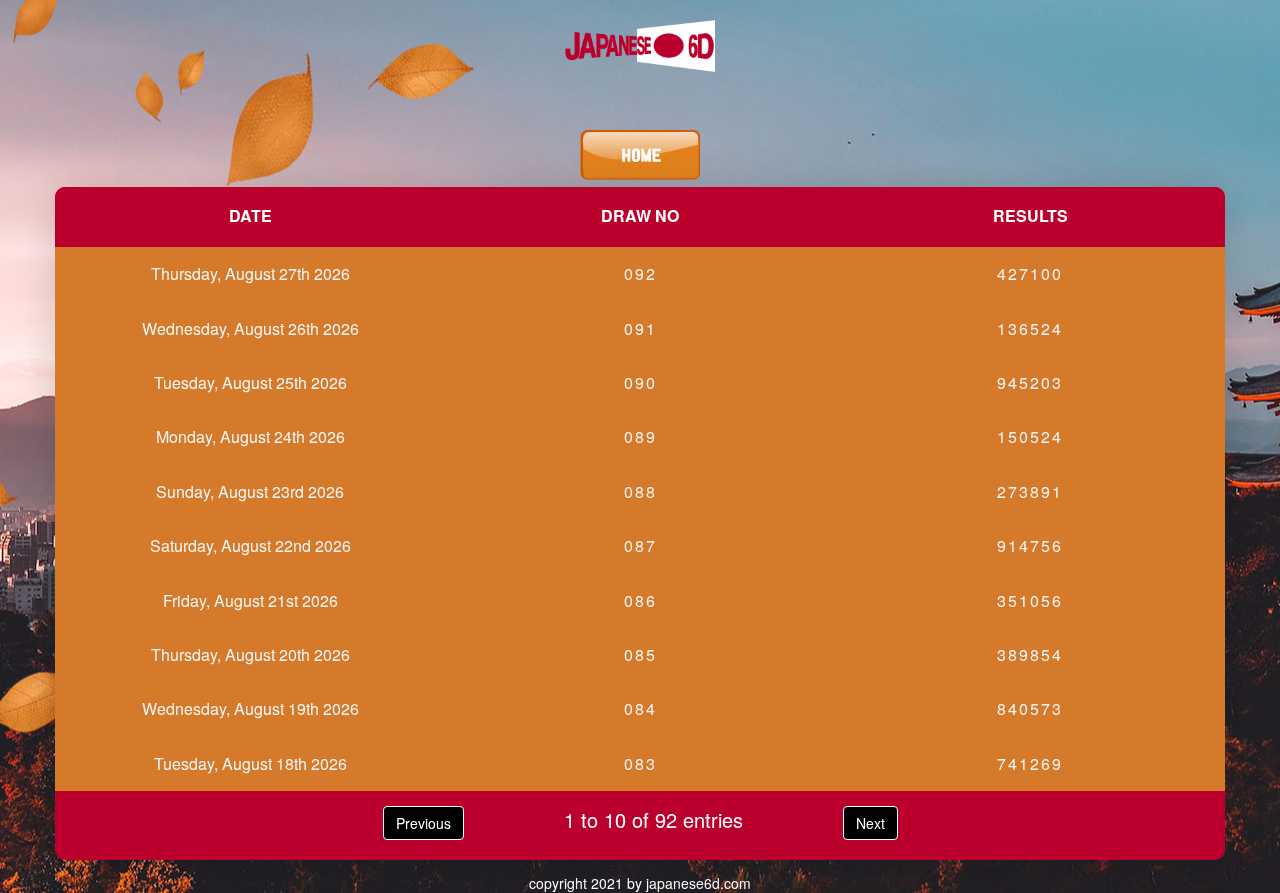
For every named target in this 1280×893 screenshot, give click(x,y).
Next (870, 823)
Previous (423, 823)
